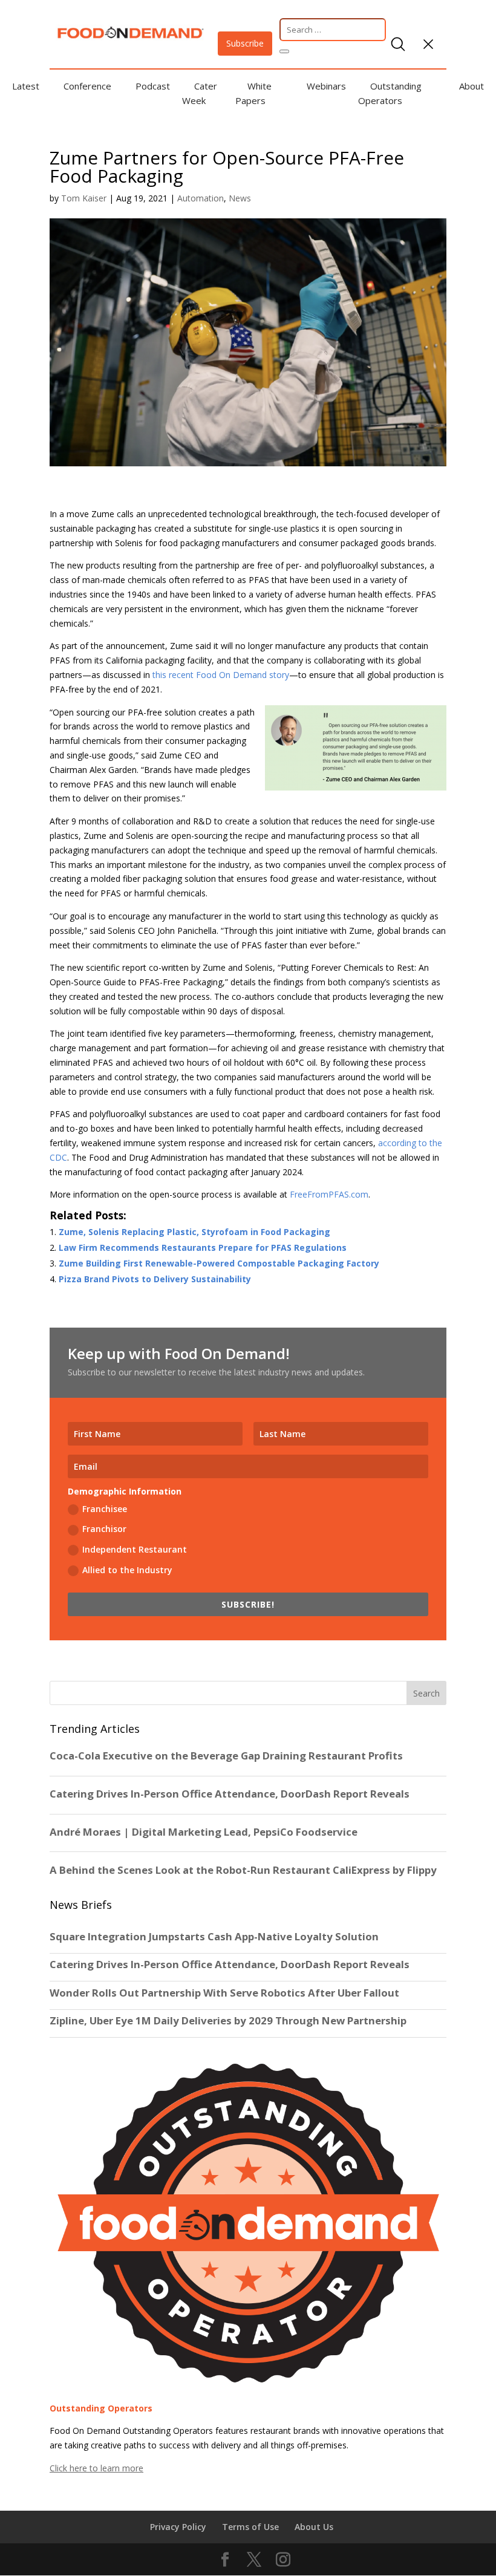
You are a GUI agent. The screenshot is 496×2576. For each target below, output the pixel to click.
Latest (26, 86)
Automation (201, 198)
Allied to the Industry (127, 1570)
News (240, 198)
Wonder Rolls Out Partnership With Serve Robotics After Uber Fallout (224, 1993)
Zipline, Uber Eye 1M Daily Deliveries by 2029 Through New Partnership (229, 2021)
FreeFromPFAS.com (329, 1194)
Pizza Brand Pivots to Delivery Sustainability (155, 1279)
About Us (314, 2527)
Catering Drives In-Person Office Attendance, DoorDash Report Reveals (230, 1965)
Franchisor (104, 1529)
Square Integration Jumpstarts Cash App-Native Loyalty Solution (214, 1937)
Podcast (153, 86)
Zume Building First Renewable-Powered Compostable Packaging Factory (219, 1263)
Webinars (326, 86)
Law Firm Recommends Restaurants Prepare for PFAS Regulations (203, 1247)
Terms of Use (250, 2527)
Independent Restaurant (135, 1549)
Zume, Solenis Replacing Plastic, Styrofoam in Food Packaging (194, 1232)
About (472, 86)
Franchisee (105, 1509)
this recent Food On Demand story (221, 675)
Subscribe (245, 43)
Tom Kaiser (84, 198)
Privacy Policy (178, 2527)
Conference (87, 86)
